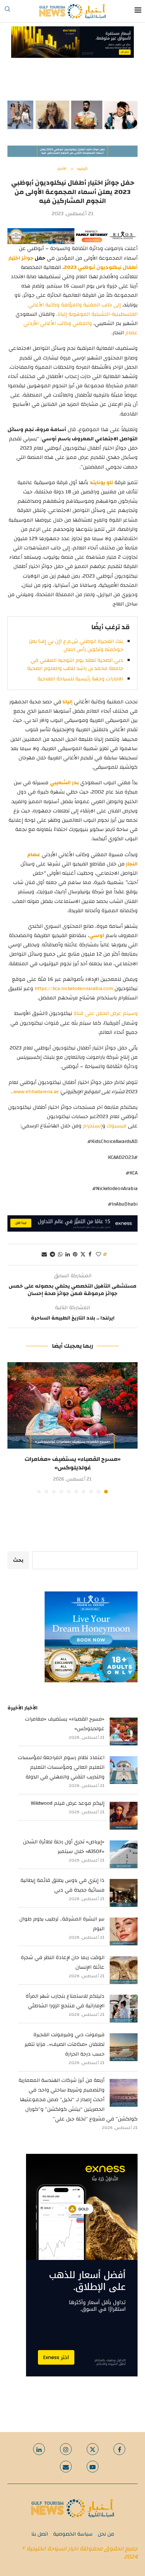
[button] (14, 1427)
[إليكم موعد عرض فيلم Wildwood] (124, 1816)
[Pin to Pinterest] (75, 1255)
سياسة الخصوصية (73, 2534)
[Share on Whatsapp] (60, 1255)
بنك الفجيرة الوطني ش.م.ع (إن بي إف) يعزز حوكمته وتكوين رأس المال (76, 645)
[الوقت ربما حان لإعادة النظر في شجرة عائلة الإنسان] (124, 1970)
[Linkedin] (39, 2449)
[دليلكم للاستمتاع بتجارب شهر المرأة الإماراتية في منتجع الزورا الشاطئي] (124, 2009)
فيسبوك (117, 1126)
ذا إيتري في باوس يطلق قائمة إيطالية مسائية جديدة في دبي (62, 1885)
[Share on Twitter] (83, 1255)
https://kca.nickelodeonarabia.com (74, 989)
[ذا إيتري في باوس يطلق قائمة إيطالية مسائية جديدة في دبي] (124, 1893)
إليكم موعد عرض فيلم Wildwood (68, 1803)
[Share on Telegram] (52, 1255)
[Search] (7, 11)
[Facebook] (119, 2449)
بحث (18, 1560)
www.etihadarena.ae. (36, 1092)
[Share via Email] (44, 1255)
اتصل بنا (40, 2534)
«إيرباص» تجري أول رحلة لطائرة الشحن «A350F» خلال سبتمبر (64, 1847)
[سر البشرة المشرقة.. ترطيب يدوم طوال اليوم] (124, 1931)
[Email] (66, 2467)
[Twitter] (93, 2449)
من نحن (106, 2534)
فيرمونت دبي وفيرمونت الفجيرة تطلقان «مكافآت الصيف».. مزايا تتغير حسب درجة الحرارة (65, 2044)
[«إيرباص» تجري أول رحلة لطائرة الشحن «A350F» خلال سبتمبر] (124, 1854)
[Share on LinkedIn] (68, 1255)
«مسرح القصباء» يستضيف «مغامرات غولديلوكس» (73, 1463)
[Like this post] (99, 1255)
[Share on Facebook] (90, 1255)
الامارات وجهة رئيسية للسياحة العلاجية (80, 679)
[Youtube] (93, 2467)
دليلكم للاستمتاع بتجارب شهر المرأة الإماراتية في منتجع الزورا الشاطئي (65, 2001)
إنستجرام (93, 1126)
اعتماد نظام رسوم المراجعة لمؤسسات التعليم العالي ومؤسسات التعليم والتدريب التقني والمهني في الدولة (61, 1767)
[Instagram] (66, 2449)
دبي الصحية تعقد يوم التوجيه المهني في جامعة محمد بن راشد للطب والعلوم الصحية (75, 664)
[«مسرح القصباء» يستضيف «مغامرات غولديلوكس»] (72, 1405)
